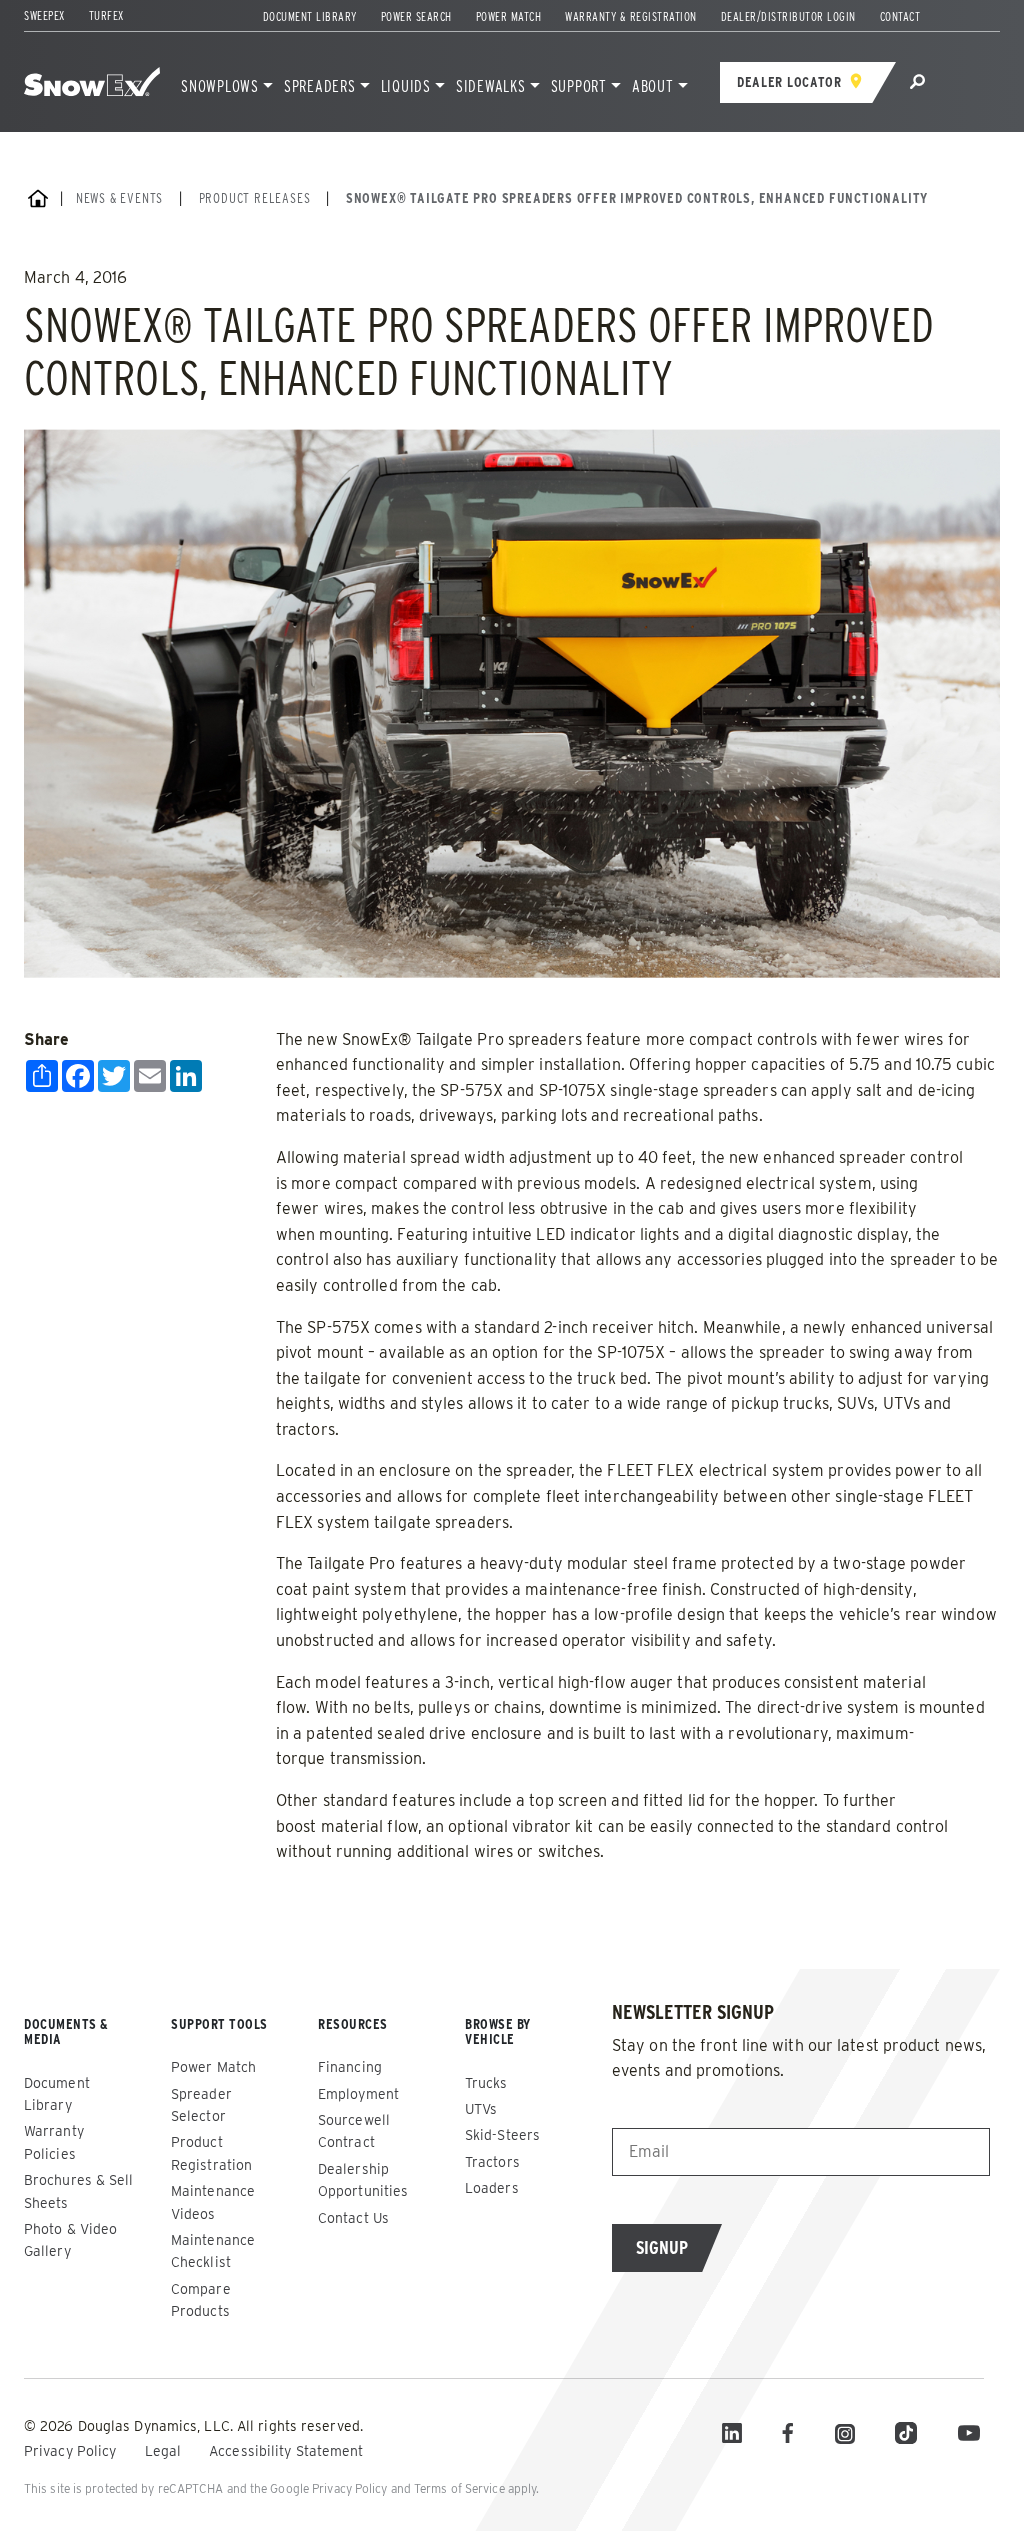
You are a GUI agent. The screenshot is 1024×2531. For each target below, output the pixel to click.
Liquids (406, 86)
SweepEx (44, 15)
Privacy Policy (72, 2451)
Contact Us (353, 2218)
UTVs (481, 2109)
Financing (350, 2067)
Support (579, 86)
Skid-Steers (502, 2135)
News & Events (119, 198)
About (653, 86)
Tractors (492, 2162)
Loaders (492, 2188)
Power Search (416, 16)
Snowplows (220, 86)
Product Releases (255, 198)
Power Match (509, 16)
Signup (662, 2247)
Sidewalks (491, 86)
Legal (165, 2451)
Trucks (486, 2083)
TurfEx (106, 15)
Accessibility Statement (286, 2451)
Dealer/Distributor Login (788, 16)
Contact (900, 16)
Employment (358, 2094)
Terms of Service (459, 2488)
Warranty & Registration (631, 16)
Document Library (310, 16)
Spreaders (320, 86)
